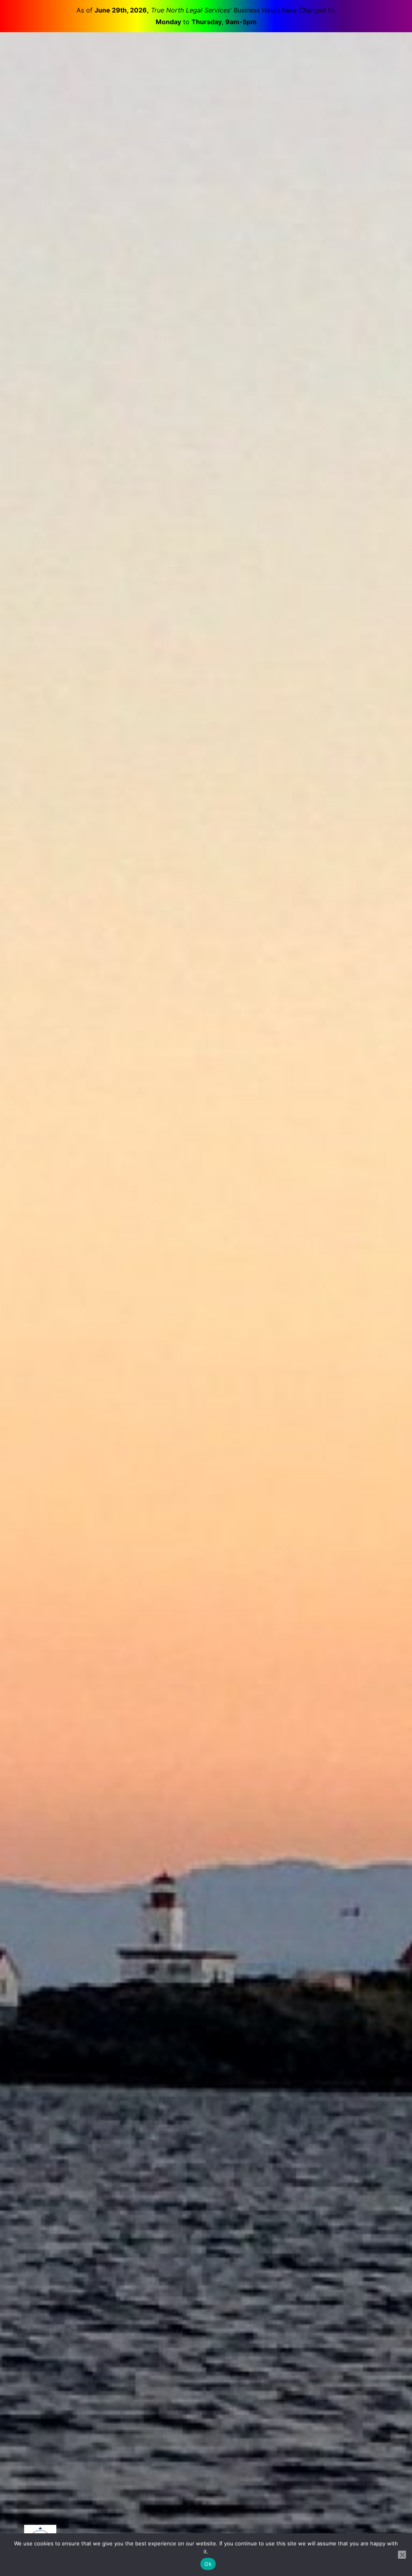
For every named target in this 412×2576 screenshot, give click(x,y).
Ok (208, 2564)
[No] (402, 2555)
